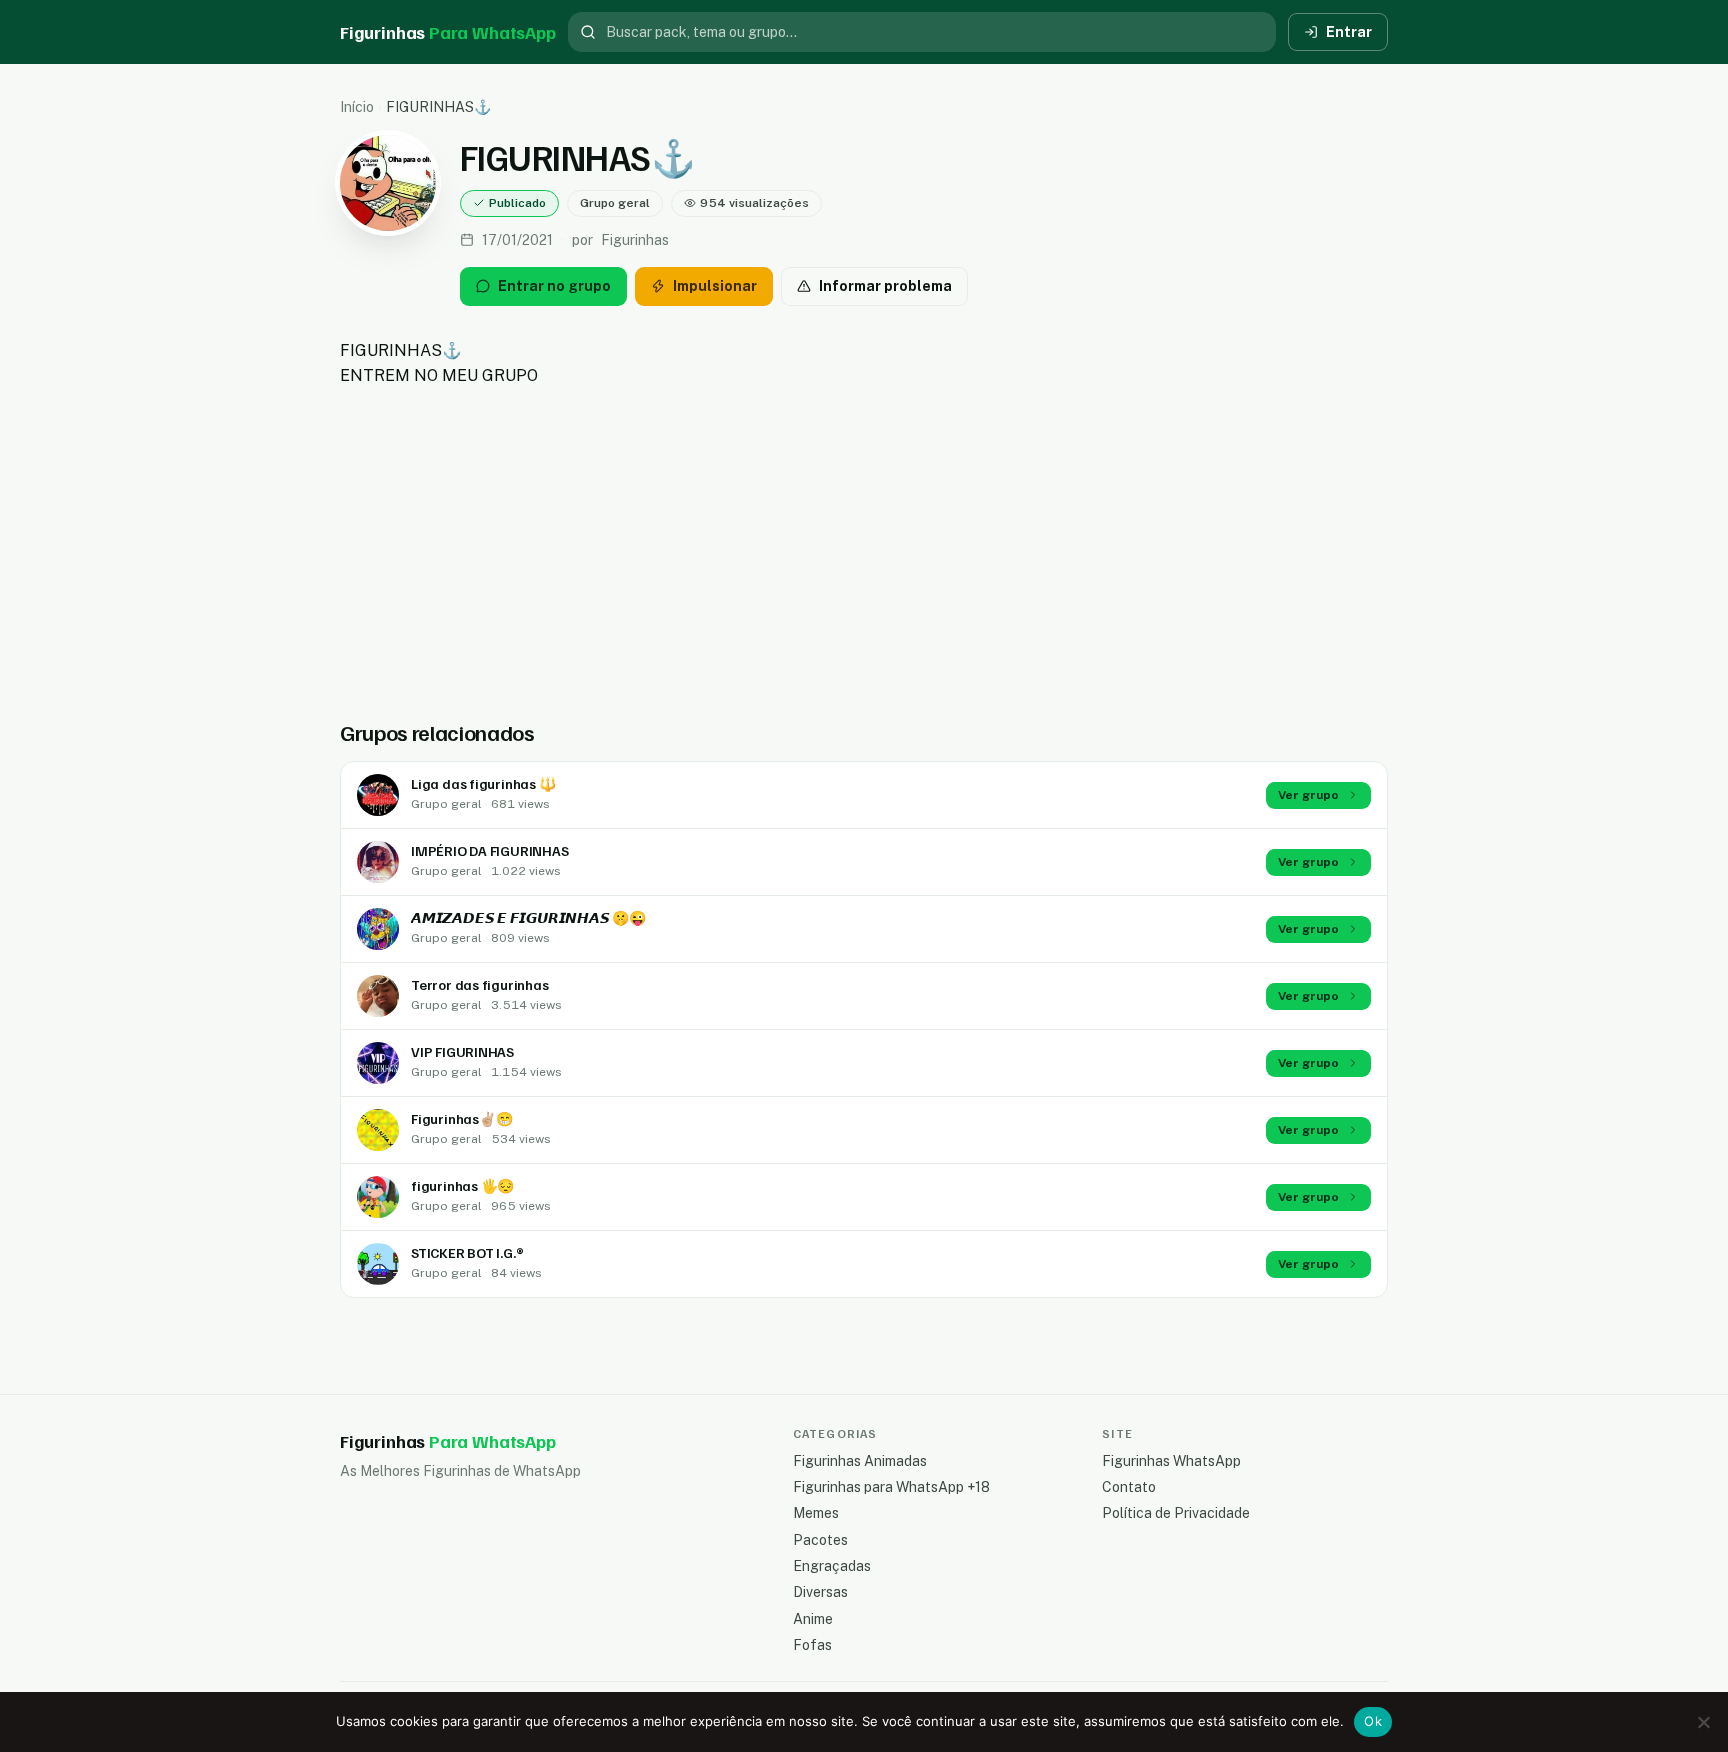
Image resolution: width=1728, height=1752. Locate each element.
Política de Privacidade (1176, 1513)
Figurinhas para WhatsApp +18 (891, 1487)
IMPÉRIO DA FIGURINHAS (490, 850)
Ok (1373, 1721)
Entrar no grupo (554, 286)
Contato (1129, 1487)
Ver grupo (1308, 795)
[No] (1703, 1722)
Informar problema (885, 286)
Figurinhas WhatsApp (1171, 1461)
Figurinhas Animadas (860, 1461)
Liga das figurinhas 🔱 (483, 783)
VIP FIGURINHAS (462, 1051)
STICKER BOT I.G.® (467, 1252)
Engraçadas (832, 1566)
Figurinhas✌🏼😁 (461, 1118)
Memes (816, 1513)
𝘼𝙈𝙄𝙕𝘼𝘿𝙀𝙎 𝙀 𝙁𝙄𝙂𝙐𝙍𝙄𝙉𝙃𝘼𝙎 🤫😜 (528, 917)
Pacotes (820, 1540)
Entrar (1349, 32)
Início (357, 107)
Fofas (812, 1645)
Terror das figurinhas (480, 984)
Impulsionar (715, 286)
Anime (813, 1619)
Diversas (820, 1592)
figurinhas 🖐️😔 (462, 1185)
